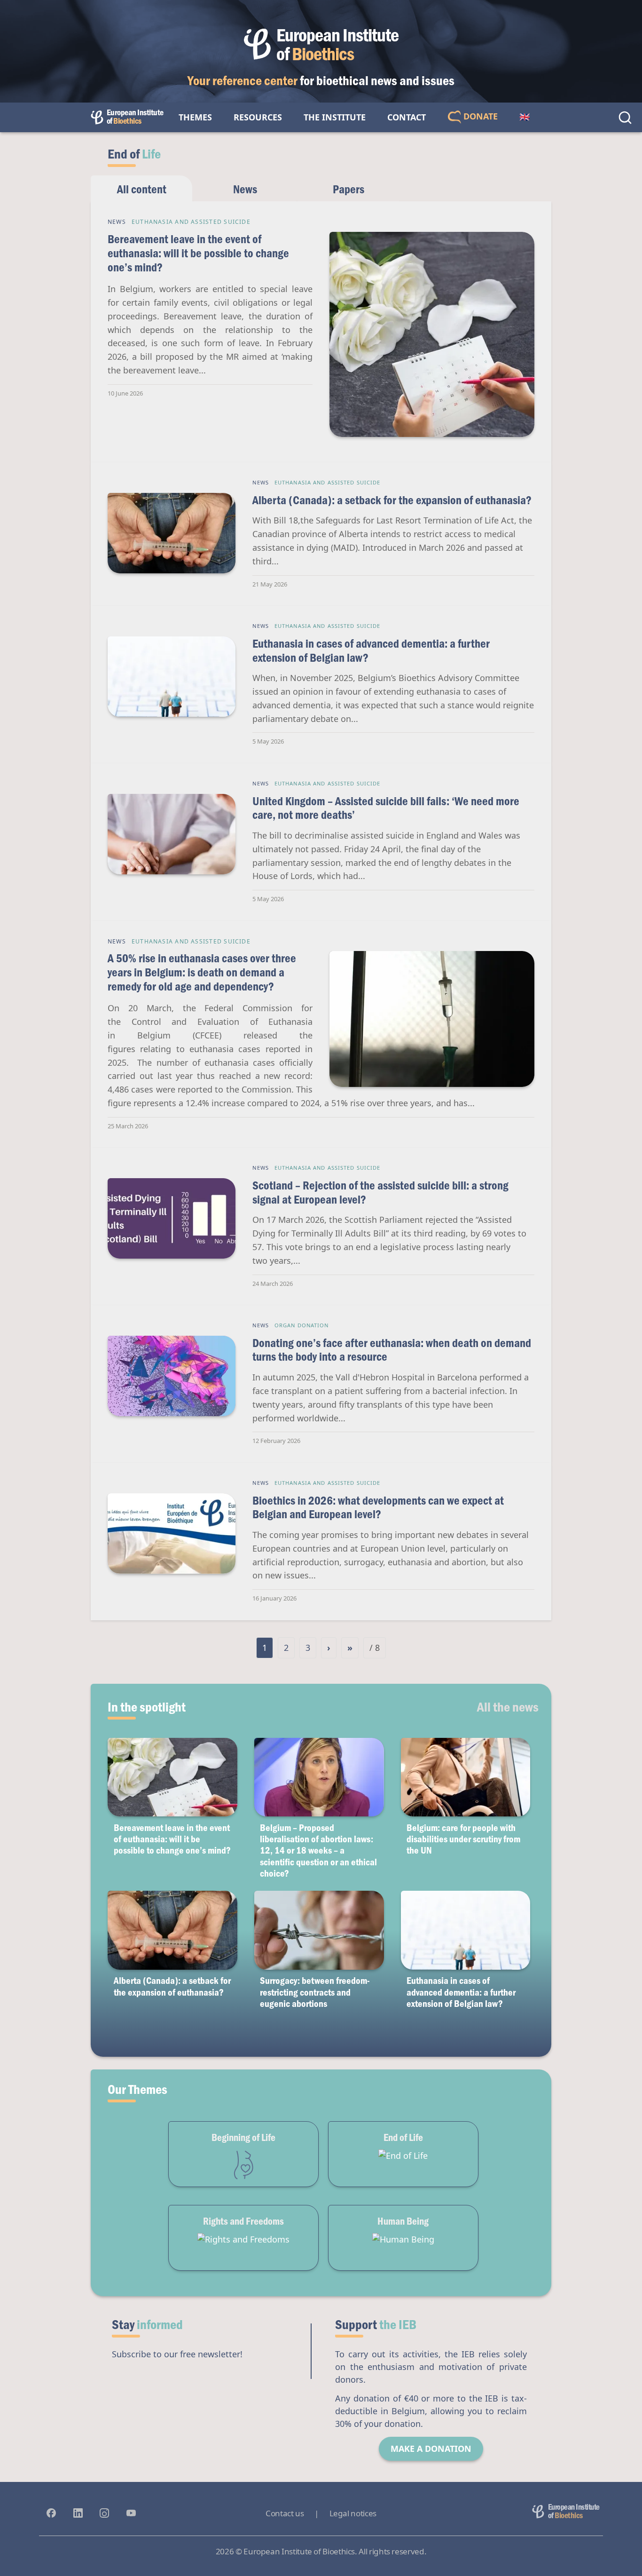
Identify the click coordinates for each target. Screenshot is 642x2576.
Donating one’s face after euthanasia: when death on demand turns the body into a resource (392, 1350)
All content (142, 189)
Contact (407, 117)
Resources (258, 117)
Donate (479, 116)
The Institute (335, 117)
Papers (348, 189)
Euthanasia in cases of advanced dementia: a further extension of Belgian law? (371, 650)
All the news (508, 1706)
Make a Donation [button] (431, 2449)
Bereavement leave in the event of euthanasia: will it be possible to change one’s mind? (198, 253)
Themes (195, 117)
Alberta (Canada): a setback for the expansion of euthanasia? (392, 500)
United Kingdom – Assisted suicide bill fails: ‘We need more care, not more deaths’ (386, 808)
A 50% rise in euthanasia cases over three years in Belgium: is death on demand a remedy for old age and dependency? (202, 972)
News (245, 189)
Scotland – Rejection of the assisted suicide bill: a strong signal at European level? (380, 1192)
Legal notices (353, 2513)
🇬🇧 (525, 117)
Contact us (285, 2513)
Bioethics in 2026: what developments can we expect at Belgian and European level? (378, 1507)
